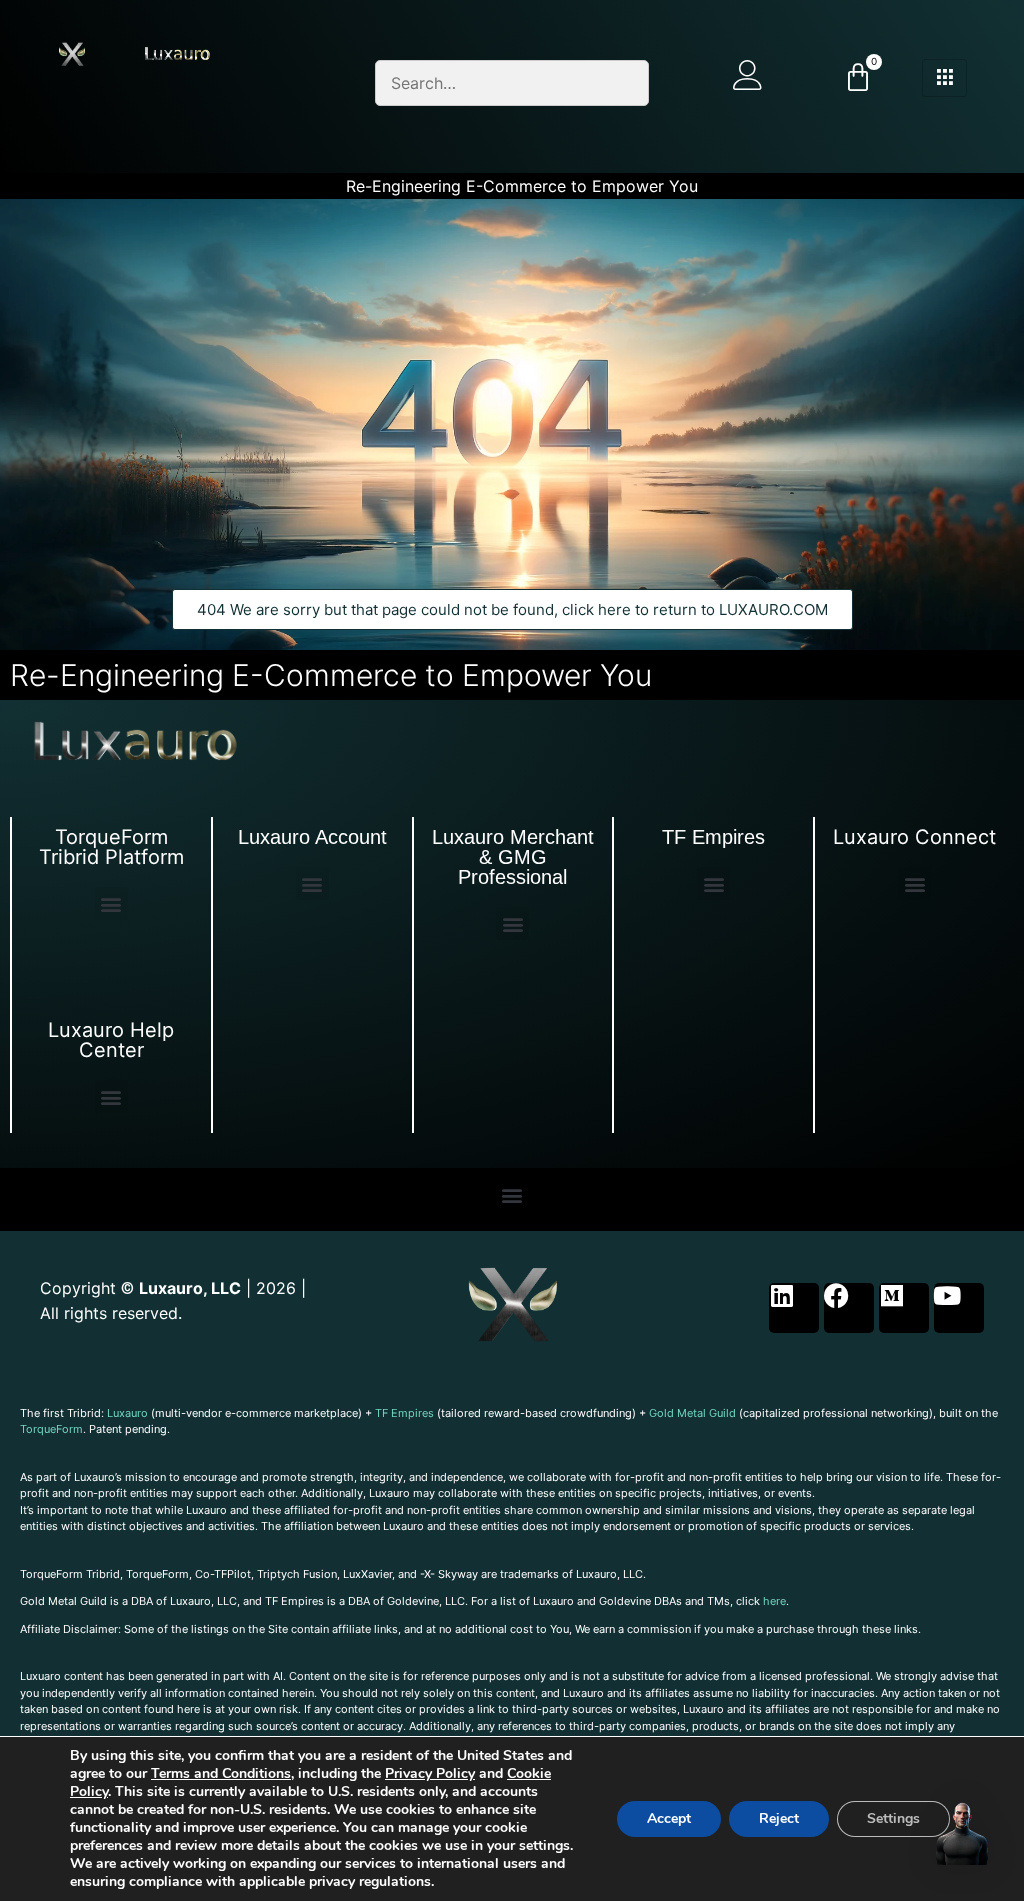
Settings (893, 1818)
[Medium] (904, 1308)
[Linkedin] (794, 1308)
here (774, 1601)
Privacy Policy (430, 1773)
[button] (111, 903)
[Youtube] (959, 1308)
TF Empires (713, 837)
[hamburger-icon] (944, 78)
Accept (669, 1818)
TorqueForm (51, 1429)
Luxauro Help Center (111, 1040)
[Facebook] (849, 1308)
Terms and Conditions (221, 1773)
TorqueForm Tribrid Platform (111, 847)
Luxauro (127, 1413)
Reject (779, 1818)
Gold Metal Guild (692, 1413)
